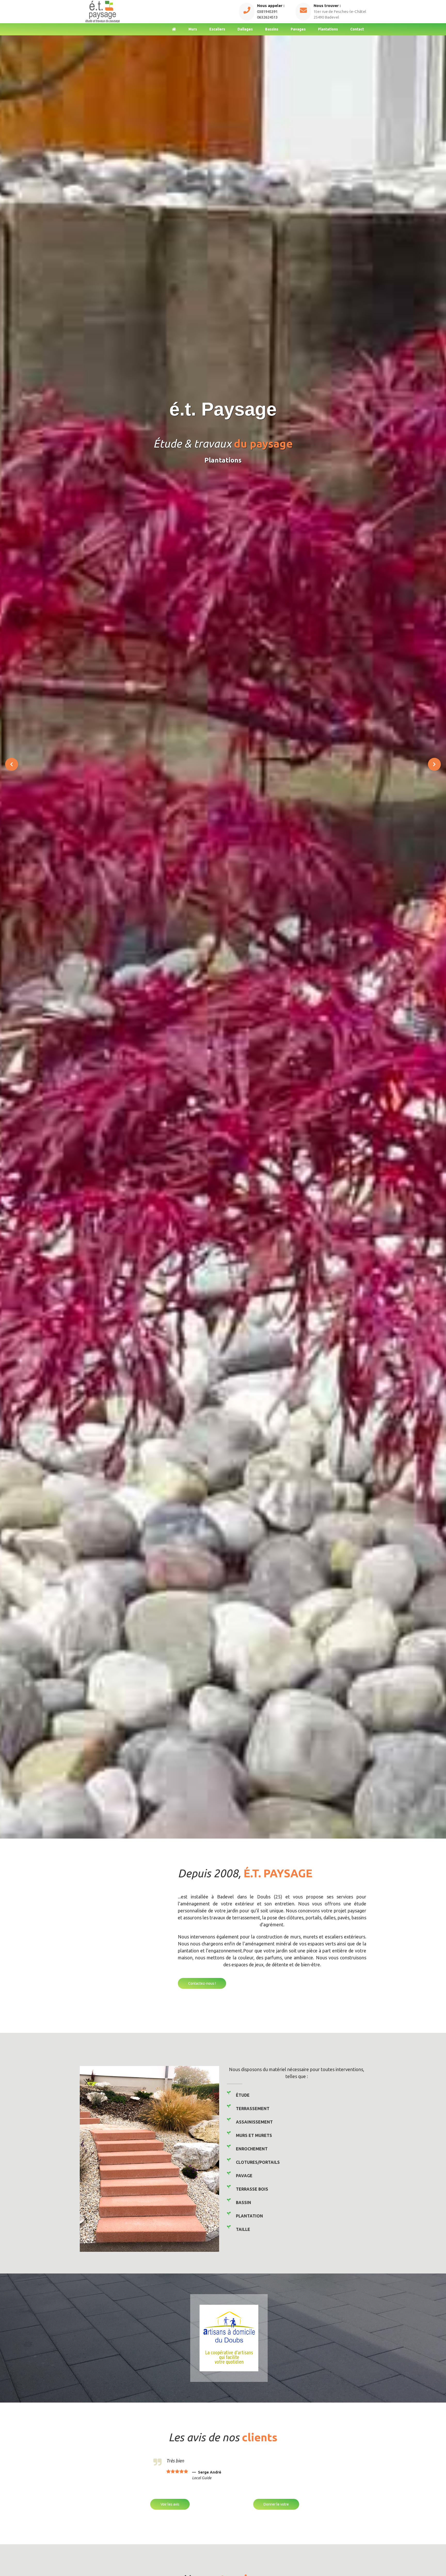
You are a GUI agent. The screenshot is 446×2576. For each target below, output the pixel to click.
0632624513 (267, 17)
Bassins (272, 29)
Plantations (328, 29)
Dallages (245, 29)
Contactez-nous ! (202, 1983)
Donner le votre (276, 2504)
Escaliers (217, 29)
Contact (357, 29)
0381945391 (267, 11)
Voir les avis (170, 2504)
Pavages (298, 29)
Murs (193, 29)
